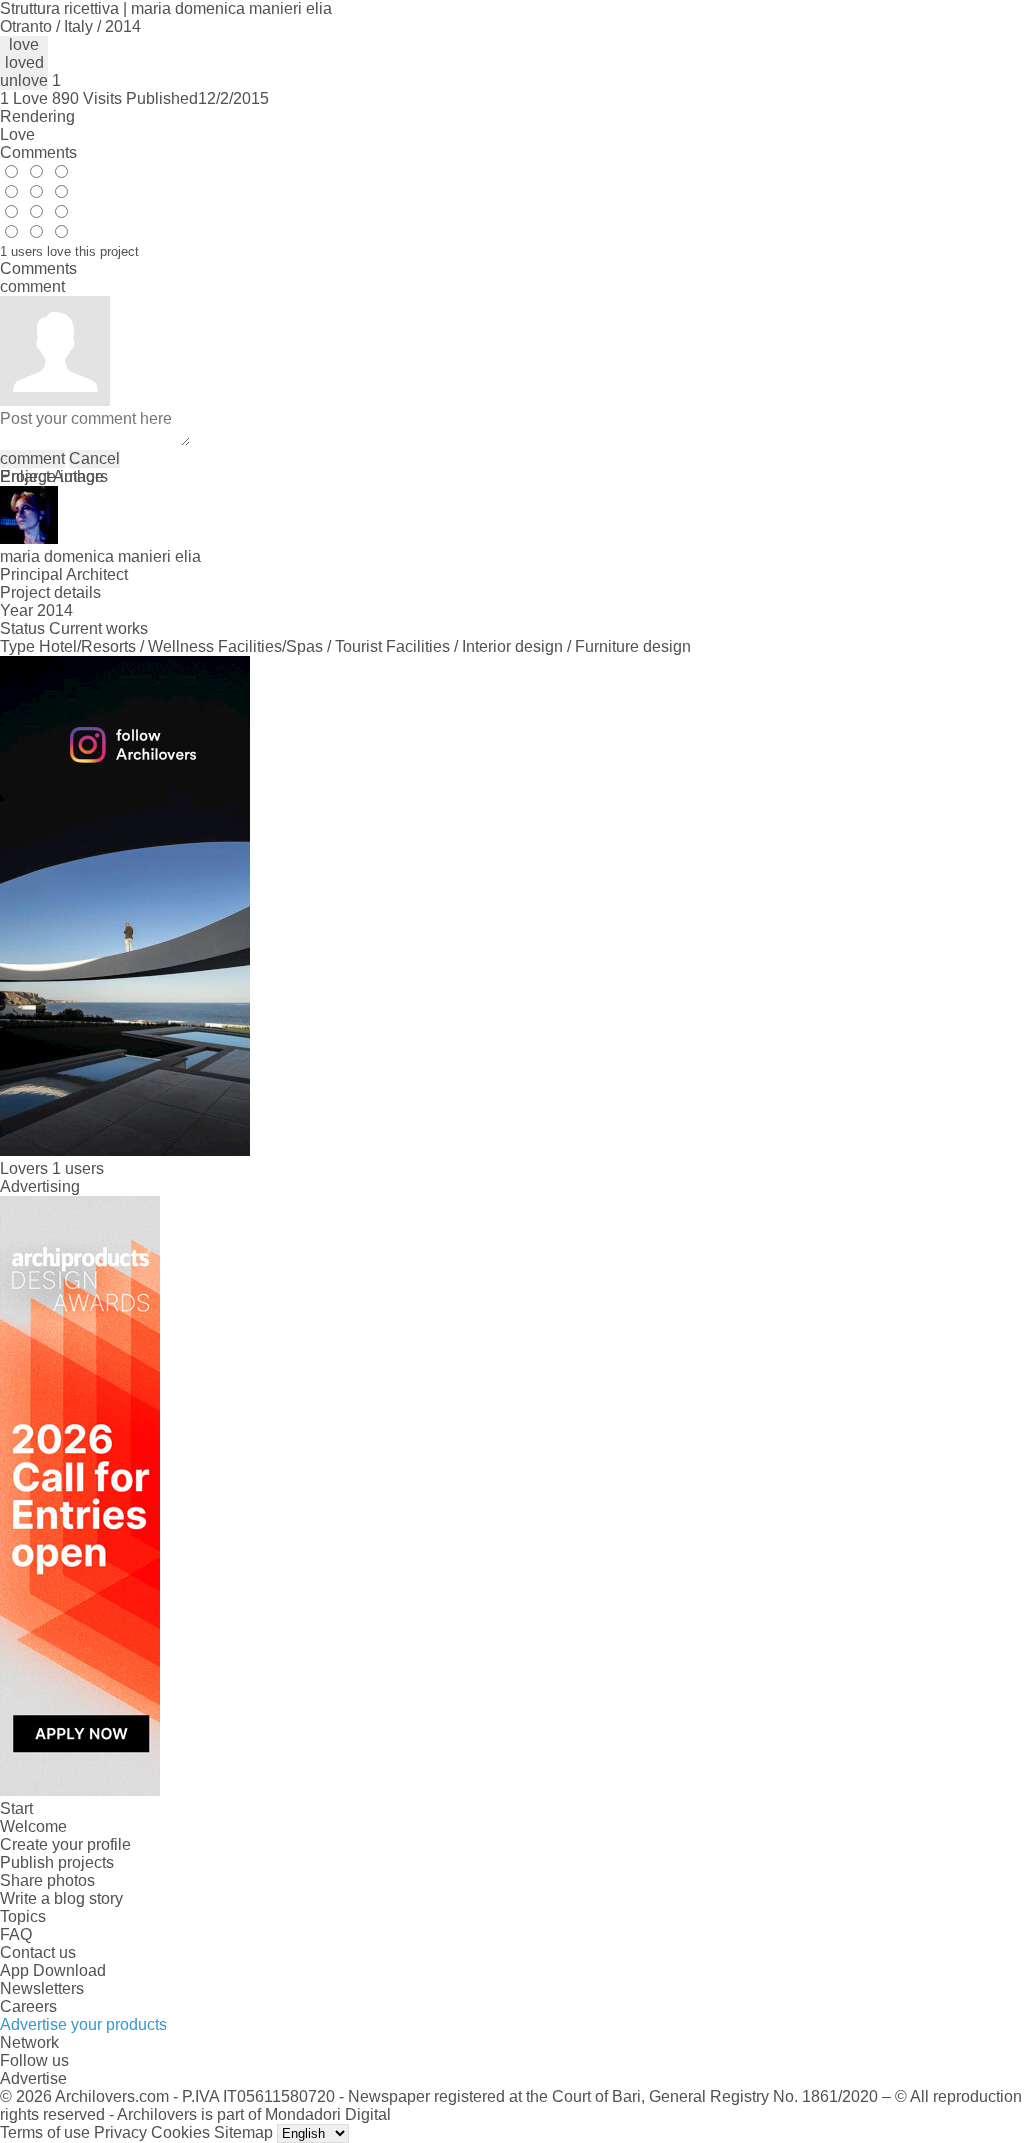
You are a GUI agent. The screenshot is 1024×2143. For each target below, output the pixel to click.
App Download (53, 1970)
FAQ (16, 1934)
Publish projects (57, 1862)
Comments (38, 152)
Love (17, 134)
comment (32, 458)
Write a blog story (61, 1898)
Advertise (33, 2078)
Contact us (38, 1952)
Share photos (47, 1880)
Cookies (180, 2132)
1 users (78, 1168)
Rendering (37, 116)
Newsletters (42, 1988)
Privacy (120, 2132)
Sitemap (243, 2132)
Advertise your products (83, 2024)
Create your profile (65, 1844)
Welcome (33, 1826)
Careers (28, 2006)
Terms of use (45, 2132)
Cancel (94, 458)
